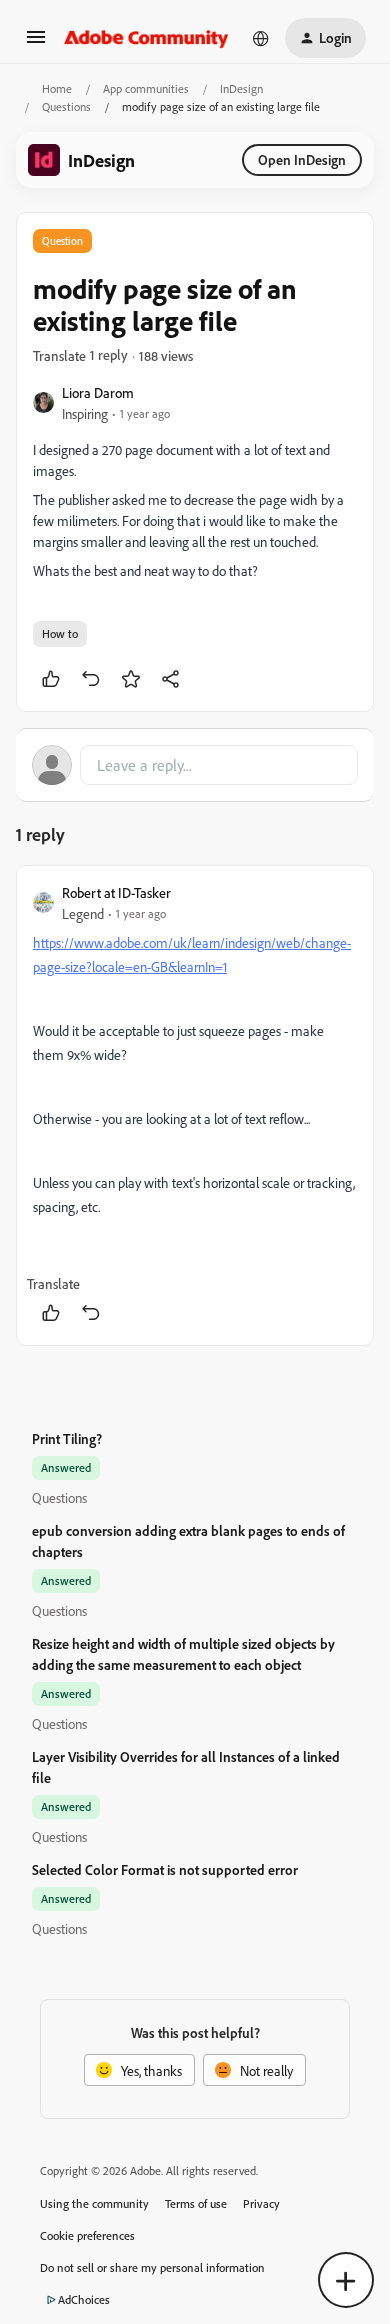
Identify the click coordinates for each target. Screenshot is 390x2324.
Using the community (94, 2203)
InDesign (241, 88)
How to (60, 633)
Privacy (261, 2203)
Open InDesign (302, 159)
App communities (146, 88)
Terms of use (196, 2203)
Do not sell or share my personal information (152, 2267)
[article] (195, 1105)
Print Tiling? (67, 1438)
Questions (66, 106)
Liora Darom (98, 392)
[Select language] (261, 38)
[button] (36, 43)
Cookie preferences (87, 2235)
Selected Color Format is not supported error (165, 1869)
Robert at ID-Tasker (116, 892)
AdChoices (84, 2299)
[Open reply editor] (195, 765)
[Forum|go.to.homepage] (146, 38)
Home (57, 88)
